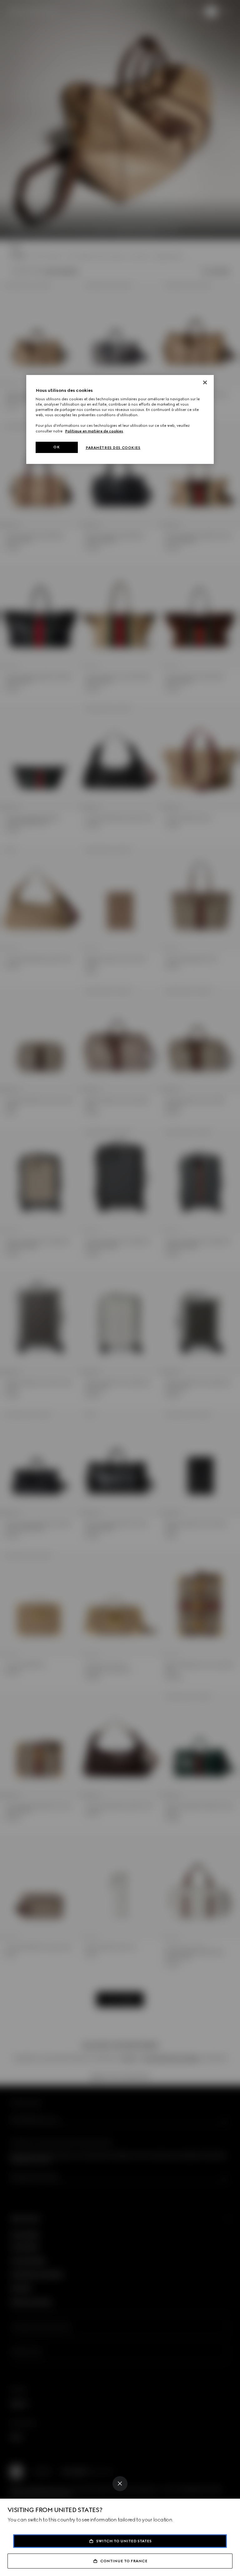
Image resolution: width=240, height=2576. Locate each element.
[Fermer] (205, 382)
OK (57, 447)
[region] (120, 419)
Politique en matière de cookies (94, 431)
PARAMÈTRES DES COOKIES (113, 448)
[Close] (120, 2484)
